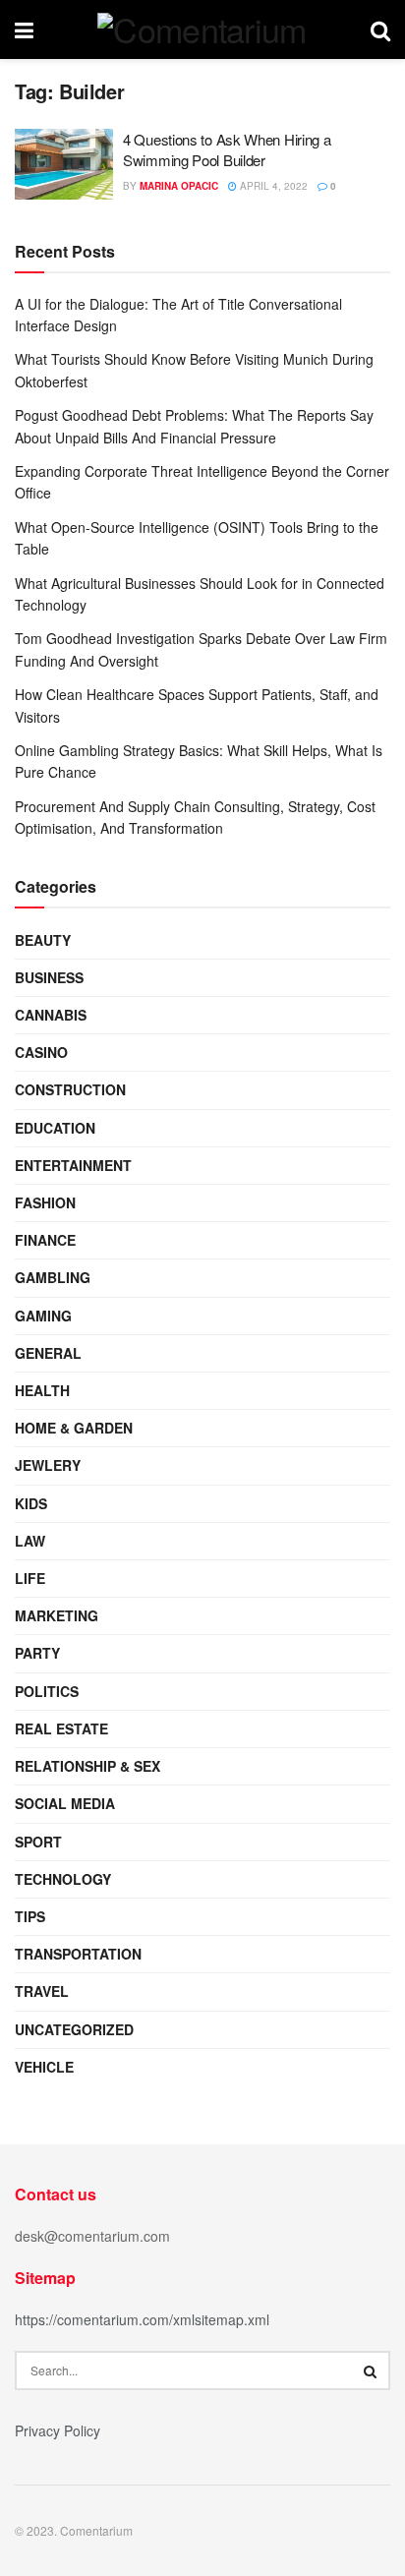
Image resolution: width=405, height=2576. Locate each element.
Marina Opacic (179, 186)
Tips (30, 1916)
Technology (63, 1879)
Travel (42, 1991)
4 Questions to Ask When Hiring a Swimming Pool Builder (227, 149)
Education (55, 1128)
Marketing (57, 1615)
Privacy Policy (58, 2430)
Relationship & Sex (87, 1766)
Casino (41, 1052)
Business (49, 977)
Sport (38, 1842)
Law (30, 1541)
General (48, 1353)
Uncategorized (74, 2029)
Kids (31, 1503)
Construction (70, 1089)
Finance (45, 1240)
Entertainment (73, 1165)
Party (37, 1653)
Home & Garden (74, 1428)
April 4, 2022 (272, 186)
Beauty (43, 940)
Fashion (45, 1202)
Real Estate (61, 1728)
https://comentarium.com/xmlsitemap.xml (142, 2319)
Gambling (53, 1277)
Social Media (65, 1803)
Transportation (78, 1954)
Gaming (43, 1316)
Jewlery (48, 1465)
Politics (47, 1691)
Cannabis (51, 1015)
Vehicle (44, 2067)
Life (30, 1578)
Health (42, 1390)
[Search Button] (371, 2371)
